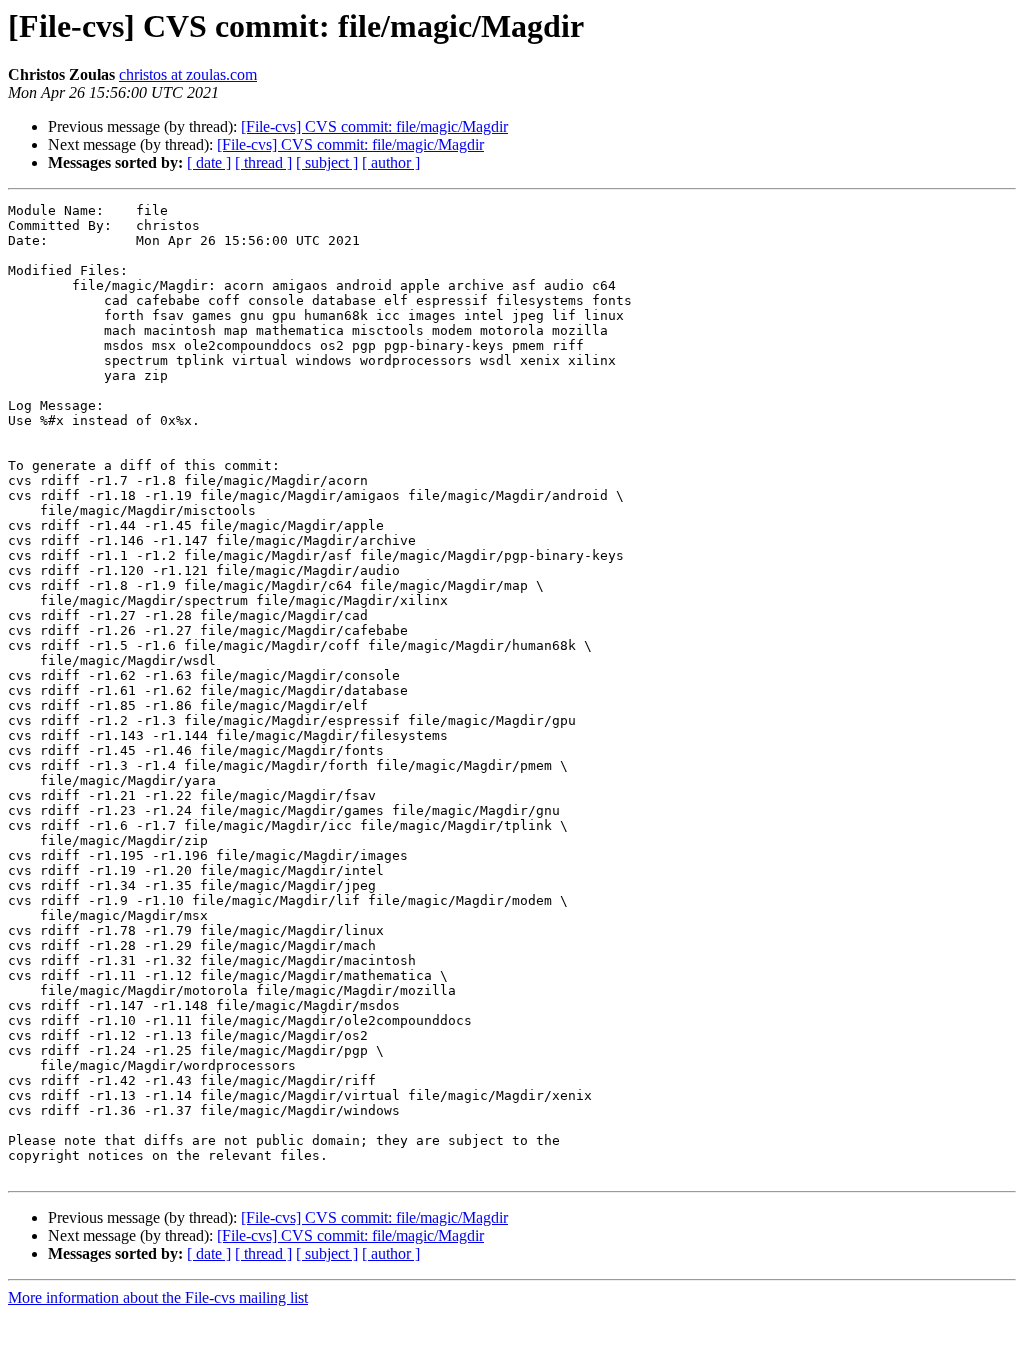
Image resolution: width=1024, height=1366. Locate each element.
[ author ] (391, 162)
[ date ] (209, 162)
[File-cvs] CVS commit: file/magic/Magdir (374, 126)
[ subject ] (327, 162)
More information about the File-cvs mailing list (158, 1297)
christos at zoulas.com (188, 74)
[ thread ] (263, 162)
